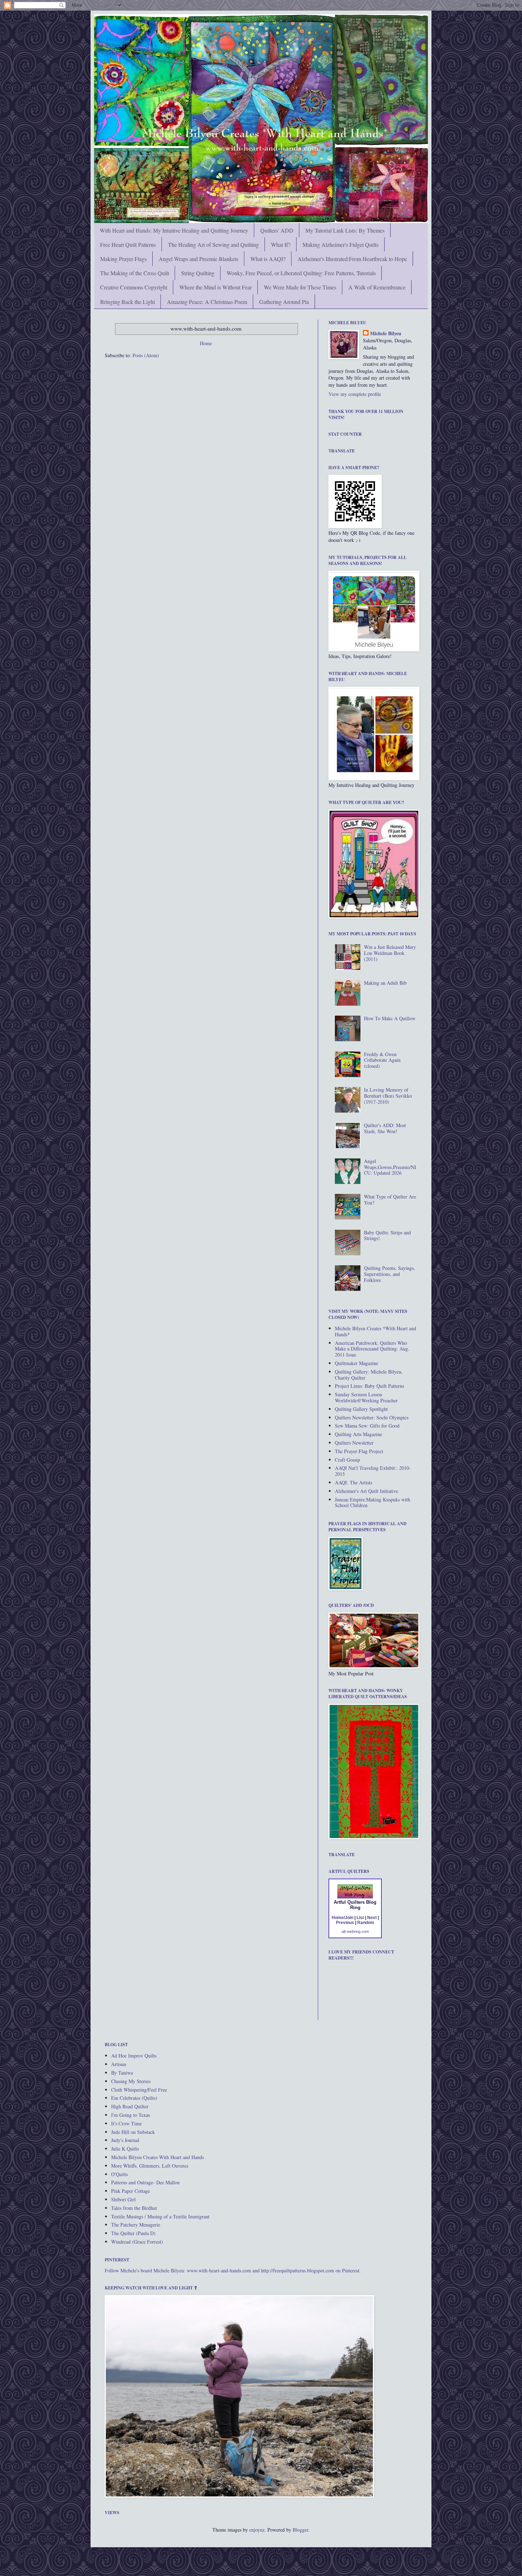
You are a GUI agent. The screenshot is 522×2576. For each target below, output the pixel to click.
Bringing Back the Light (127, 302)
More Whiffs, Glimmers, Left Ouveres (150, 2166)
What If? (281, 244)
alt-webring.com (355, 1931)
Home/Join (342, 1918)
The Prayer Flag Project (359, 1451)
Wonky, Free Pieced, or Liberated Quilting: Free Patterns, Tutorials (301, 273)
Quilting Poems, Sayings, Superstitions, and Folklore (390, 1274)
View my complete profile (355, 394)
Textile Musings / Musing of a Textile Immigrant (160, 2216)
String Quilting (198, 273)
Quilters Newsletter (354, 1443)
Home (206, 343)
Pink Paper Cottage (130, 2191)
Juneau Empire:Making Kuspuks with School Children (373, 1502)
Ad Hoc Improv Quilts (134, 2056)
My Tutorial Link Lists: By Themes (345, 230)
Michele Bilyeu (386, 333)
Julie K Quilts (125, 2149)
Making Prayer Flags (123, 259)
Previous (345, 1923)
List (360, 1918)
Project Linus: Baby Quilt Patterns (369, 1386)
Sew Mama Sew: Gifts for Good (367, 1426)
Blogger (300, 2530)
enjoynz (257, 2530)
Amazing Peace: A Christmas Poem (207, 302)
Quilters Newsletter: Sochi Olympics (372, 1417)
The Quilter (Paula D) (133, 2233)
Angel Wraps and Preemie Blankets (199, 259)
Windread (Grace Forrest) (137, 2242)
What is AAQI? (268, 259)
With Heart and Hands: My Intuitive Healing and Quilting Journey (174, 230)
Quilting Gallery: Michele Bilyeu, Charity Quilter (369, 1375)
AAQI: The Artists (354, 1482)
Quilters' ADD (277, 230)
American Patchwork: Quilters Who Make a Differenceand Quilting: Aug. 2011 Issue (372, 1349)
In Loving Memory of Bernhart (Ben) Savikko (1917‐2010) (388, 1096)
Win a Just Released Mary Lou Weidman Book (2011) (390, 953)
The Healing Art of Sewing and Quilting (213, 244)
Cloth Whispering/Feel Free (139, 2090)
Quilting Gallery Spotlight (361, 1409)
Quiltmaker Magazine (357, 1363)
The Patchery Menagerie (136, 2225)
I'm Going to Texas (130, 2115)
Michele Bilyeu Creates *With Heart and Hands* (376, 1331)
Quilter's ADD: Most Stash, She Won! (385, 1128)
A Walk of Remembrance (377, 287)
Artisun (119, 2064)
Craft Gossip (347, 1460)
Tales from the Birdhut (134, 2208)
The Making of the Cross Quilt (135, 273)
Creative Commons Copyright (134, 287)
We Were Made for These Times (300, 287)
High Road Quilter (130, 2106)
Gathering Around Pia (284, 302)
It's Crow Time (126, 2123)
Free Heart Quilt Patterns (128, 244)
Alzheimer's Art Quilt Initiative (366, 1491)
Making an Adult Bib (385, 983)
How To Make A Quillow (390, 1018)
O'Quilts (119, 2174)
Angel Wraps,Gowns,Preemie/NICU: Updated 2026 (390, 1167)
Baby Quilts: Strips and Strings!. (387, 1235)
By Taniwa (122, 2073)
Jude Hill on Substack (133, 2132)
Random (366, 1923)
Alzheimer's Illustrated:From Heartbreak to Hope (352, 259)
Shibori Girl (123, 2199)
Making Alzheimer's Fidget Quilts (341, 244)
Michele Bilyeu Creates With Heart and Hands (157, 2157)
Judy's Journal (125, 2140)
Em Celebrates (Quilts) (134, 2098)
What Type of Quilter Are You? (390, 1200)
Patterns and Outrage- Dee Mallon (145, 2182)
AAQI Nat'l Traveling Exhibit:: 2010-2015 (373, 1471)
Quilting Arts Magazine (358, 1434)
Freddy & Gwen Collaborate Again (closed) (382, 1060)
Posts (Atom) (146, 355)
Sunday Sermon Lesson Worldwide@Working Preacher (366, 1397)
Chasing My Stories (131, 2081)
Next (372, 1918)
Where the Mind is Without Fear (216, 287)
